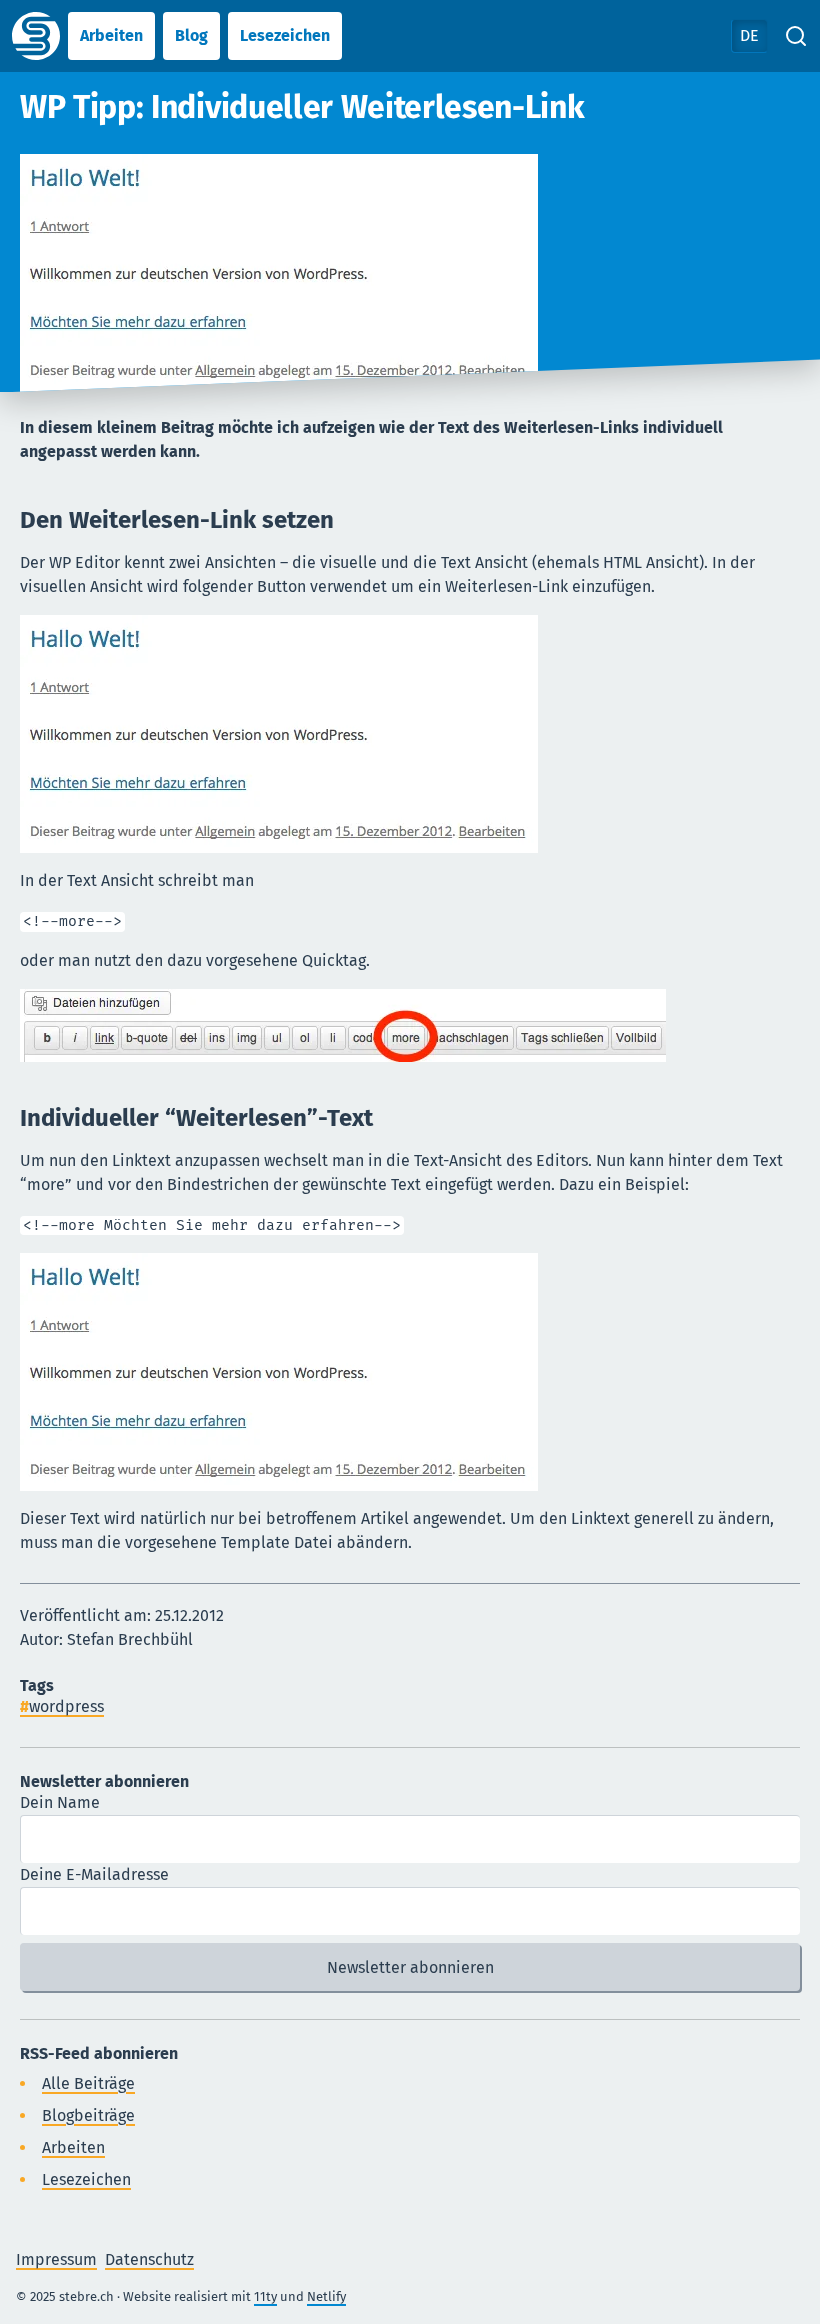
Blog (191, 35)
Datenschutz (149, 2259)
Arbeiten (111, 35)
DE (749, 35)
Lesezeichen (285, 35)
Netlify (326, 2297)
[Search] (796, 36)
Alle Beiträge (88, 2083)
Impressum (56, 2259)
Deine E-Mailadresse (94, 1874)
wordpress (66, 1706)
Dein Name (60, 1802)
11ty (265, 2297)
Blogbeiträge (88, 2115)
